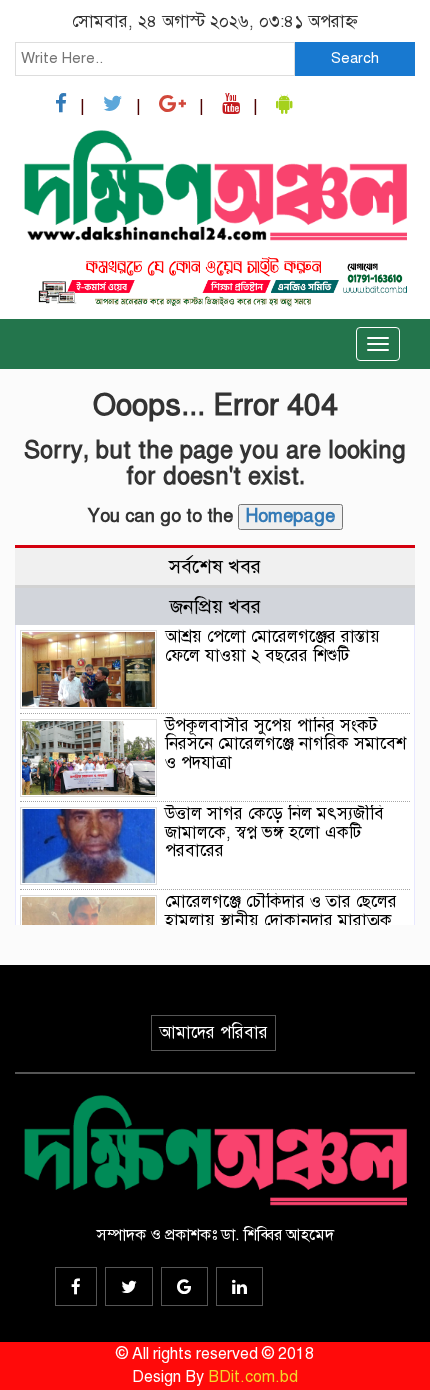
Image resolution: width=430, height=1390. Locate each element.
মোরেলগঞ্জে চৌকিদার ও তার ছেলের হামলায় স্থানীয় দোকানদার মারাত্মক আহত (281, 920)
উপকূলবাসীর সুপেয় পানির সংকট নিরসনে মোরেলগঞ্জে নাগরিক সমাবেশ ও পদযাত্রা (285, 744)
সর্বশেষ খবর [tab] (215, 566)
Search (355, 58)
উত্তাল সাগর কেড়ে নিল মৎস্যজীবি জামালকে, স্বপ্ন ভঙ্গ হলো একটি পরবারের (274, 832)
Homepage (290, 516)
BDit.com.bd (253, 1377)
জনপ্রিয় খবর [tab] (215, 606)
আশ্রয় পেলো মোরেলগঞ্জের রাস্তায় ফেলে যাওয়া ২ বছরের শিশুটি (272, 646)
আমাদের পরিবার (213, 1032)
